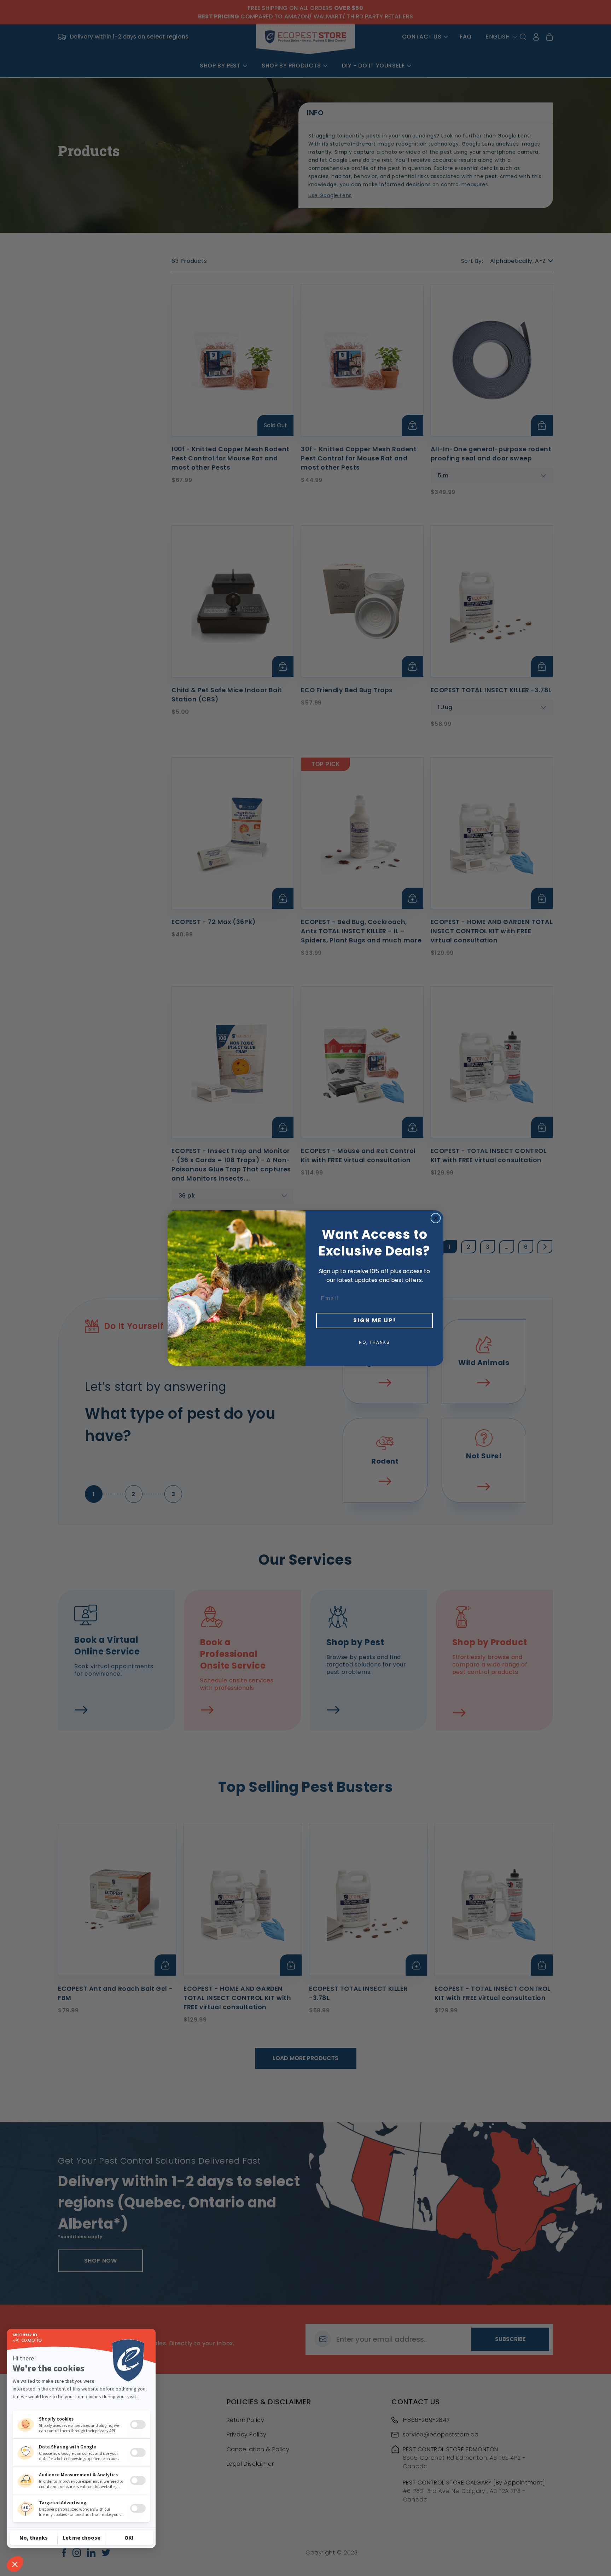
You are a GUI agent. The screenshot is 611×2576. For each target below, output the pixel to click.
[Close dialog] (436, 1218)
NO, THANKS (374, 1342)
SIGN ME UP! (375, 1320)
